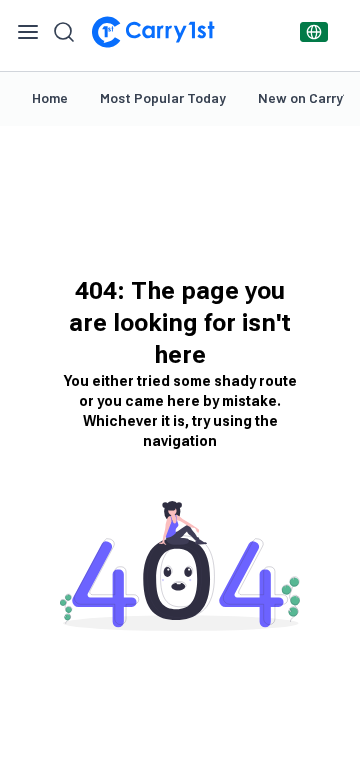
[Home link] (153, 32)
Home (50, 97)
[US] (314, 32)
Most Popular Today (163, 97)
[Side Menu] (28, 32)
